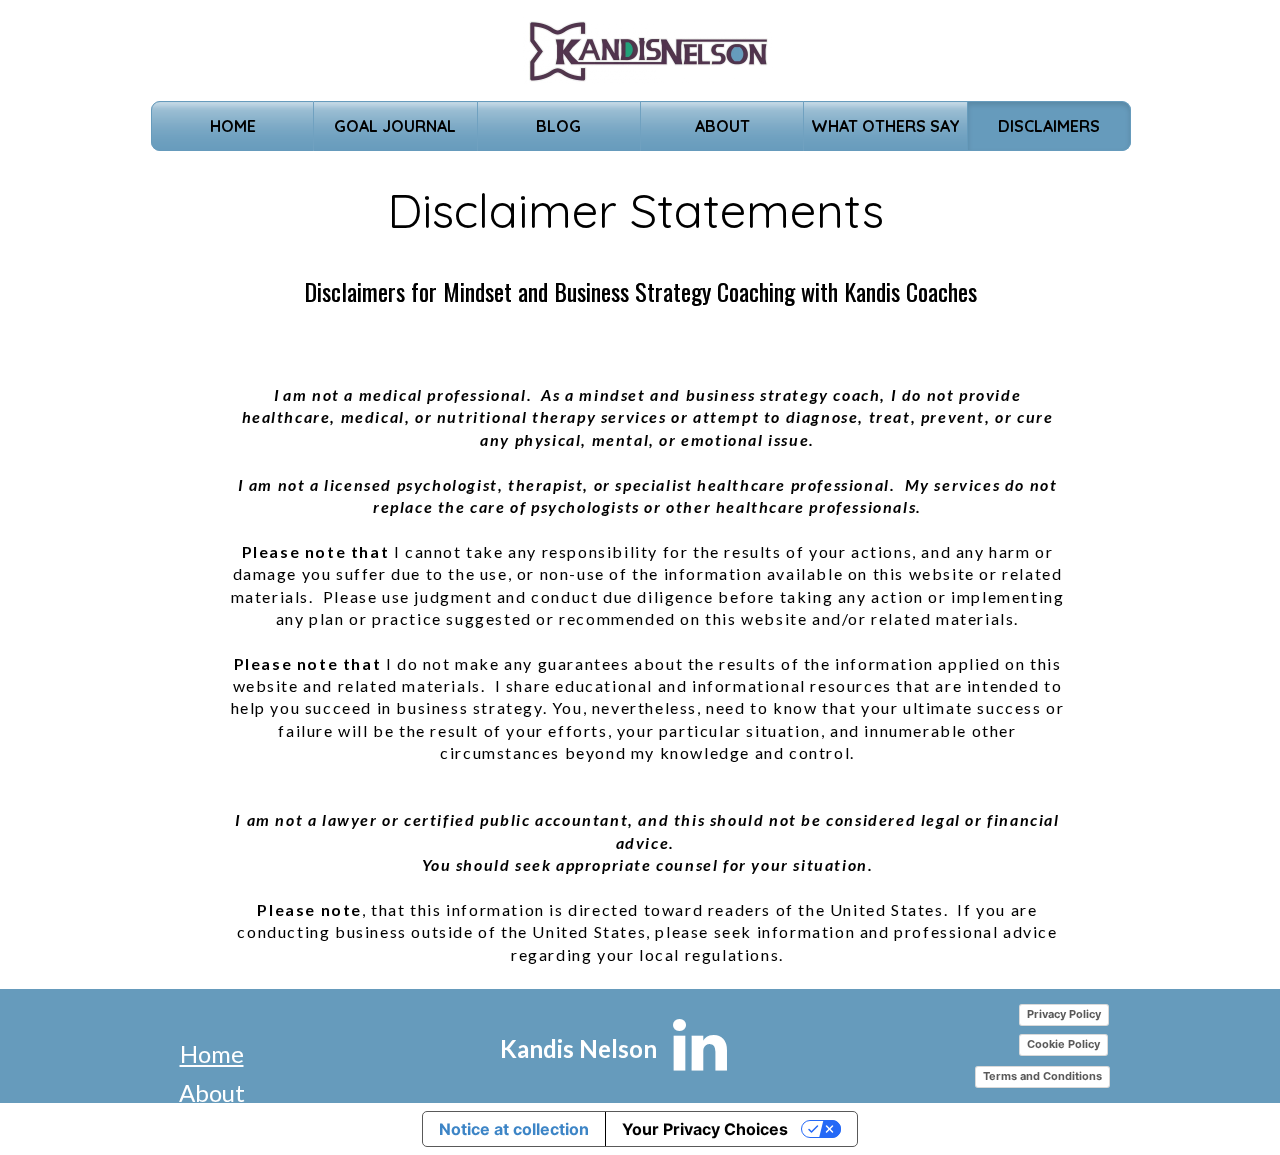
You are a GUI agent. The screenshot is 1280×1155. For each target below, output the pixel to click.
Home (212, 1053)
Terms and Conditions (1042, 1076)
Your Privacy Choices (705, 1129)
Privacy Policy (1064, 1014)
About (212, 1092)
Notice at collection (514, 1129)
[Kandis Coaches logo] (648, 50)
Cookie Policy (1063, 1044)
